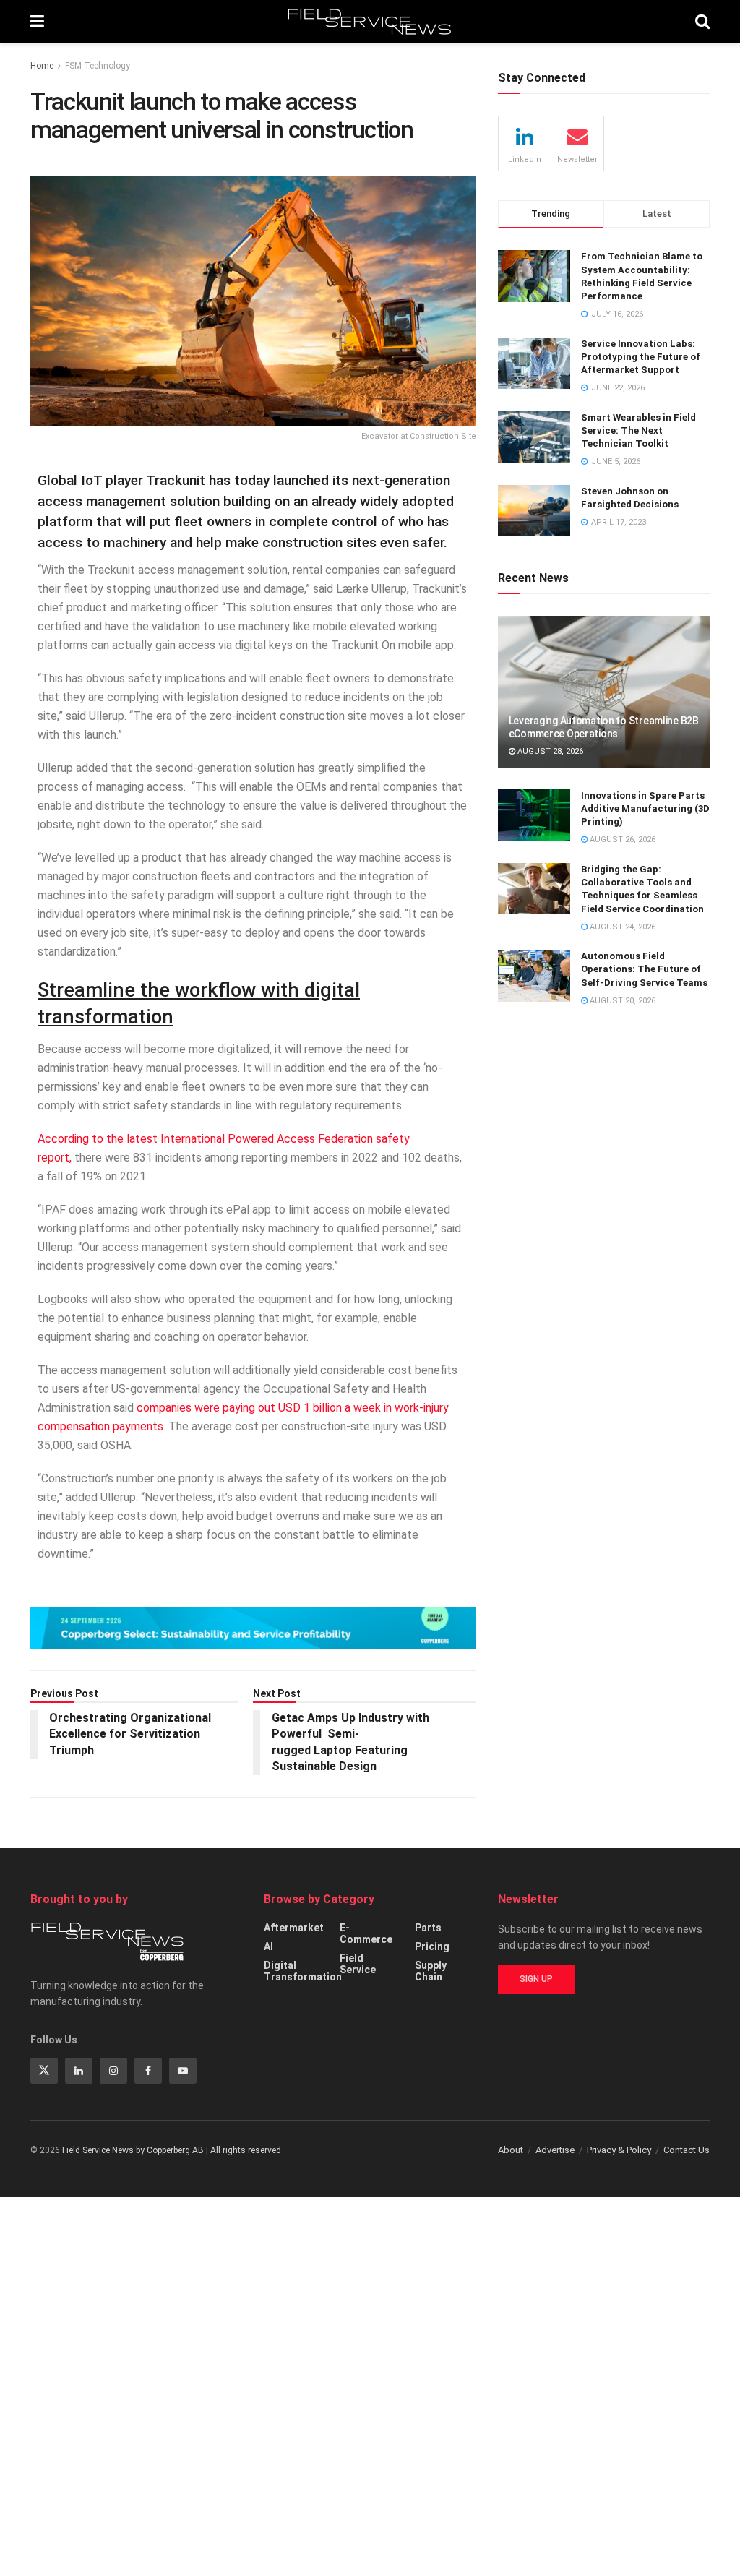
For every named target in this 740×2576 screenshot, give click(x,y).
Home (42, 66)
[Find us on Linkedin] (79, 2071)
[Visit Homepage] (370, 22)
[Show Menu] (37, 22)
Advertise (555, 2150)
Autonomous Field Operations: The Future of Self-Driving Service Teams (644, 969)
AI (268, 1946)
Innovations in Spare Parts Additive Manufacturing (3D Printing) (645, 808)
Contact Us (687, 2150)
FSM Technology (98, 66)
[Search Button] (702, 22)
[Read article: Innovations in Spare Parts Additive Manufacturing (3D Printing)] (534, 815)
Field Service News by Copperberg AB (133, 2150)
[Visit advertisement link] (253, 1627)
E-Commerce (366, 1933)
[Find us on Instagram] (113, 2071)
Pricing (432, 1946)
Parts (428, 1928)
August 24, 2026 (621, 927)
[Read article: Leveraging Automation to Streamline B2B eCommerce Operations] (604, 692)
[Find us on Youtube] (183, 2071)
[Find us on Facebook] (148, 2071)
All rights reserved (246, 2150)
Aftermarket (294, 1928)
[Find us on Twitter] (44, 2071)
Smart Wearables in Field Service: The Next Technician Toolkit (638, 430)
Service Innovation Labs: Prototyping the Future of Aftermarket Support (641, 357)
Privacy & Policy (619, 2150)
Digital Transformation (303, 1971)
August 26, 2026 (621, 840)
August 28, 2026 (549, 751)
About (511, 2150)
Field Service (358, 1964)
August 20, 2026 (621, 1001)
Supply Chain (431, 1971)
